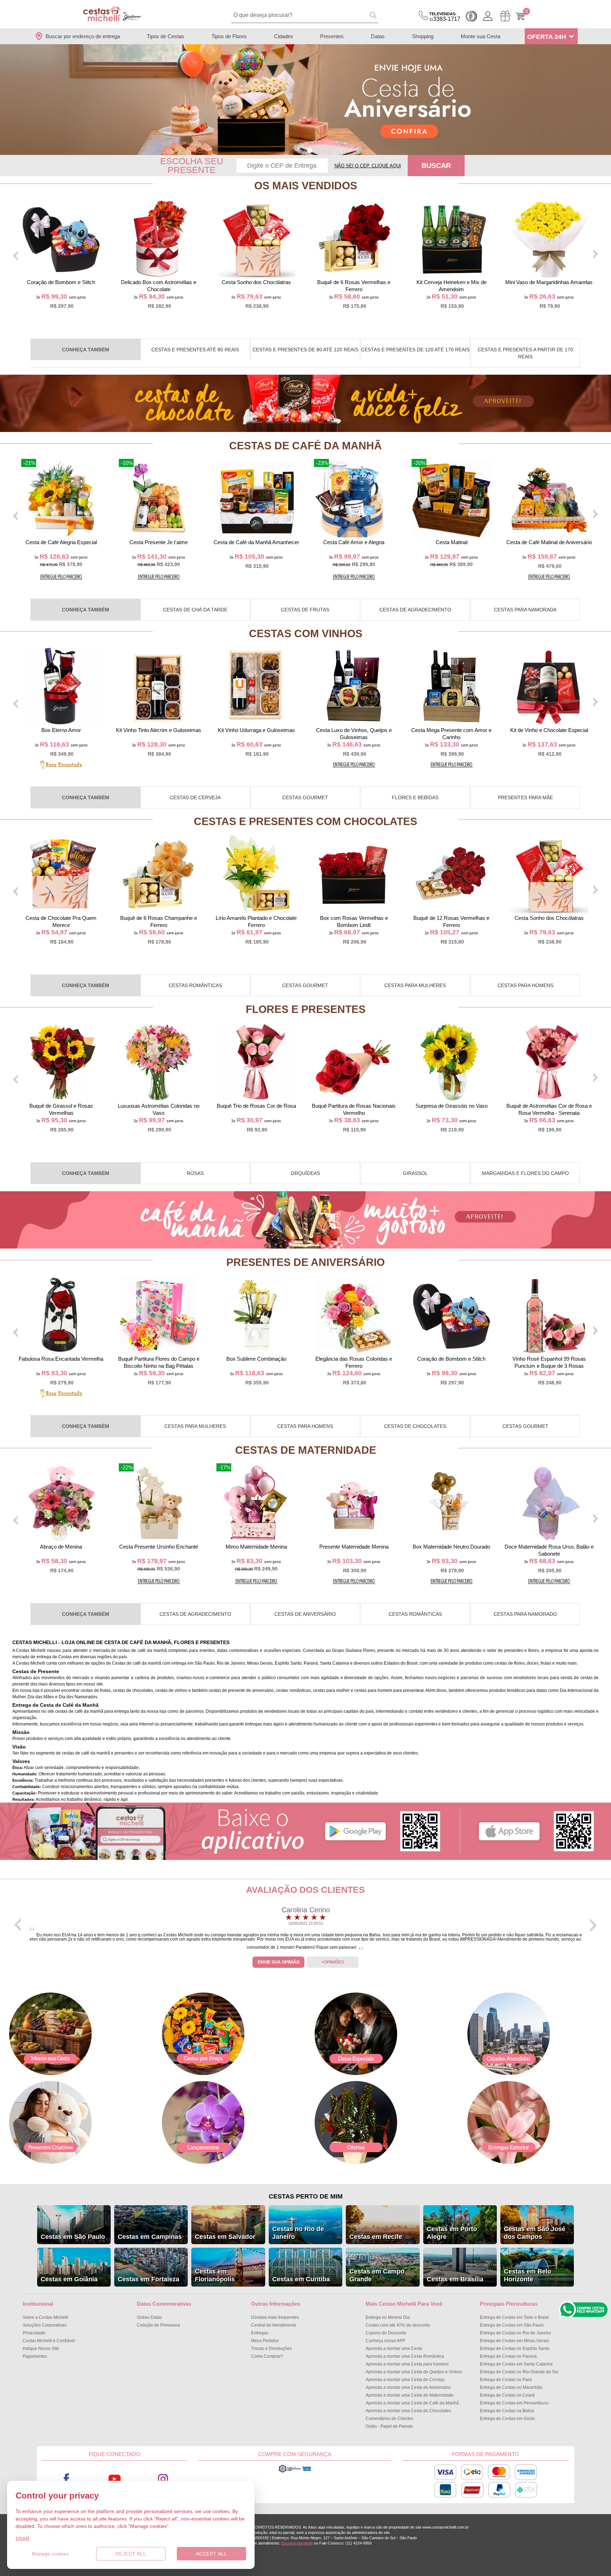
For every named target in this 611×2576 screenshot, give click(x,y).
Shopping (423, 36)
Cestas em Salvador (225, 2237)
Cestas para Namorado (525, 1614)
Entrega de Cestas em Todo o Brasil (514, 2317)
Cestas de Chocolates (415, 1426)
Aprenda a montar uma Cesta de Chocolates (408, 2411)
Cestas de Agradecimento (415, 610)
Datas (378, 36)
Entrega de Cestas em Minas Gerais (514, 2341)
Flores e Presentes (306, 1009)
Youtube (115, 2479)
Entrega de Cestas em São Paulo (512, 2325)
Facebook (66, 2479)
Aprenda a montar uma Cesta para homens (407, 2364)
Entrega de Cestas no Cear (507, 2395)
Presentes (332, 36)
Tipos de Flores (229, 36)
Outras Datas (149, 2317)
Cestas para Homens (525, 985)
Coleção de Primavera (158, 2325)
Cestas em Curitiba (301, 2279)
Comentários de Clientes (389, 2419)
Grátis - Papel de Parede (389, 2426)
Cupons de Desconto (386, 2333)
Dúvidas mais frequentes (275, 2317)
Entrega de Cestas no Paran (508, 2356)
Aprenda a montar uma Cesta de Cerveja (405, 2380)
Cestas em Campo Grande (377, 2275)
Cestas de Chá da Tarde (195, 610)
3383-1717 (445, 17)
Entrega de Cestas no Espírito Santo (515, 2349)
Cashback (471, 16)
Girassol (415, 1173)
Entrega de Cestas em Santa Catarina (516, 2364)
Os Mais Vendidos (306, 186)
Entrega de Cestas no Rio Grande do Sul (519, 2372)
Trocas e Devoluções (271, 2349)
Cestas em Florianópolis (215, 2275)
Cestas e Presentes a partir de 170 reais (525, 353)
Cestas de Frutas (305, 610)
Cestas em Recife (376, 2237)
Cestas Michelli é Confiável (49, 2341)
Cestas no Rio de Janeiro (298, 2233)
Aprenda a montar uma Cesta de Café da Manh (412, 2403)
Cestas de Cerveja (195, 797)
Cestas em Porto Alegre (452, 2233)
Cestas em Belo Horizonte (528, 2275)
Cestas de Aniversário (305, 1614)
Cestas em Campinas (150, 2237)
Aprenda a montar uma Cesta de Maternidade (410, 2395)
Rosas (195, 1173)
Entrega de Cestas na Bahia (507, 2411)
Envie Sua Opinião (279, 1962)
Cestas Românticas (195, 985)
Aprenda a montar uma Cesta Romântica (405, 2356)
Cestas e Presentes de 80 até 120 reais (305, 350)
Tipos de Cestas (165, 36)
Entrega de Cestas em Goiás (507, 2419)
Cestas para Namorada (525, 610)
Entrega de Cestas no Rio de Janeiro (515, 2333)
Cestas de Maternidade (306, 1450)
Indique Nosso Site (41, 2349)
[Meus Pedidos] (505, 16)
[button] (301, 151)
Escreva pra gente (297, 2543)
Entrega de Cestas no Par (506, 2380)
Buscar (436, 166)
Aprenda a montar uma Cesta (394, 2349)
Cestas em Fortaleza (149, 2279)
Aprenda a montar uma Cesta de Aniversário (408, 2387)
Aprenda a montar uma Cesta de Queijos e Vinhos (414, 2372)
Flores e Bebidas (415, 797)
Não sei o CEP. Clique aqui (368, 166)
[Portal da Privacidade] (295, 2472)
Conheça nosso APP (385, 2341)
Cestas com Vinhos (306, 633)
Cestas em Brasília (455, 2279)
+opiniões (333, 1962)
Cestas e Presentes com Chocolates (305, 821)
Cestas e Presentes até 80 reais (195, 350)
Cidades (284, 36)
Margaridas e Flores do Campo (525, 1173)
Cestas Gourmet (305, 797)
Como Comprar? (267, 2356)
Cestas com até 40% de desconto (398, 2325)
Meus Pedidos (265, 2341)
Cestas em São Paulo (73, 2237)
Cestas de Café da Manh (305, 446)
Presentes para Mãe (525, 797)
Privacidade (34, 2333)
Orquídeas (305, 1173)
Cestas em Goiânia (69, 2279)
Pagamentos (35, 2356)
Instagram (163, 2479)
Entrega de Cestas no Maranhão (511, 2387)
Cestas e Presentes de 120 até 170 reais (415, 350)
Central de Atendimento (274, 2325)
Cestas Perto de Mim (306, 2196)
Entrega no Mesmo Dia (388, 2317)
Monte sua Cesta (481, 36)
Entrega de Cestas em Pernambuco (514, 2403)
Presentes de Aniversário (305, 1262)
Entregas (260, 2333)
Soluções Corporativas (45, 2325)
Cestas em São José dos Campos (535, 2233)
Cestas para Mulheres (415, 985)
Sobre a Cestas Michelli (45, 2317)
